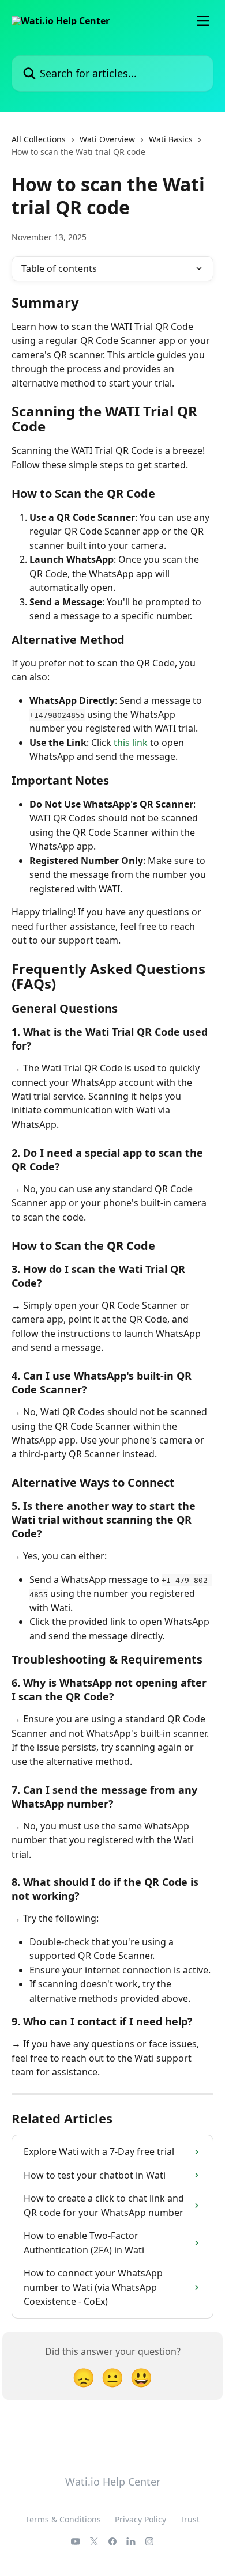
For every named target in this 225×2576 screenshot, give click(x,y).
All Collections (39, 139)
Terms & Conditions (63, 2519)
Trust (190, 2519)
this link (131, 743)
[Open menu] (203, 21)
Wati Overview (107, 139)
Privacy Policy (140, 2519)
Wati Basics (171, 139)
